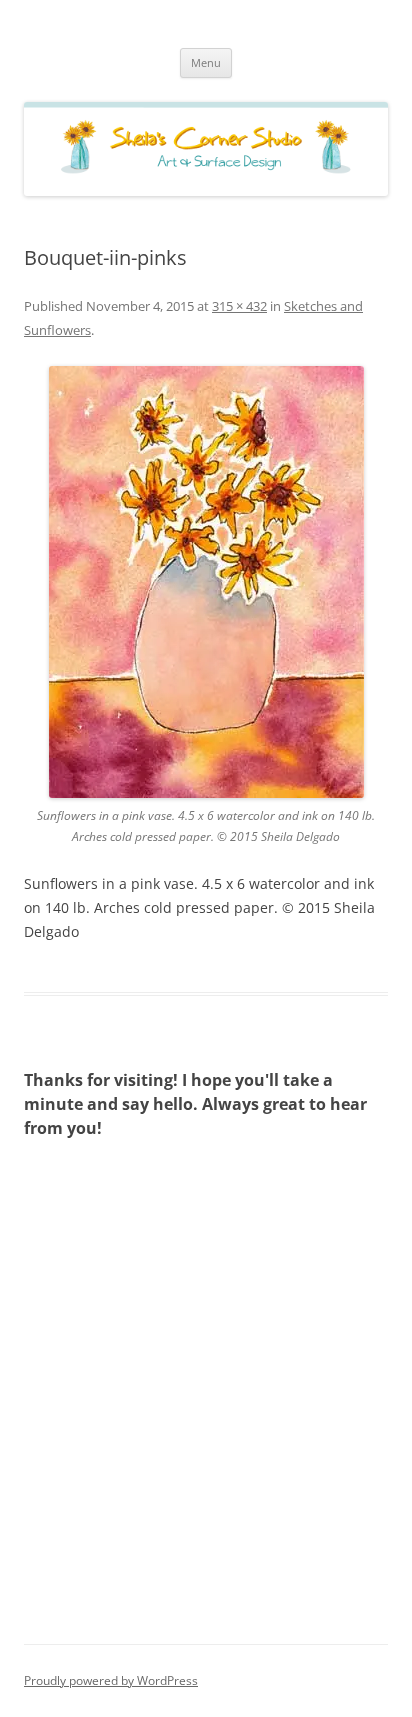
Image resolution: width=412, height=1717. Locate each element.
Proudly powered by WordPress (111, 1680)
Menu (206, 62)
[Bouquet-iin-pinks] (206, 582)
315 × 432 (239, 306)
